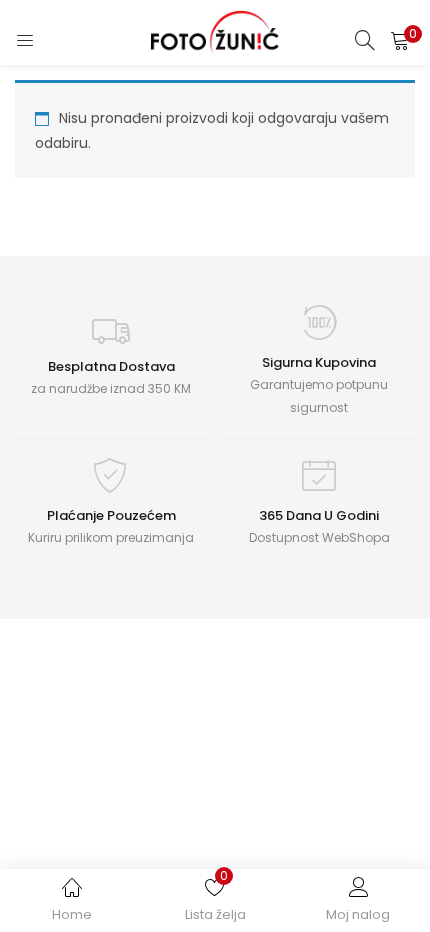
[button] (400, 40)
